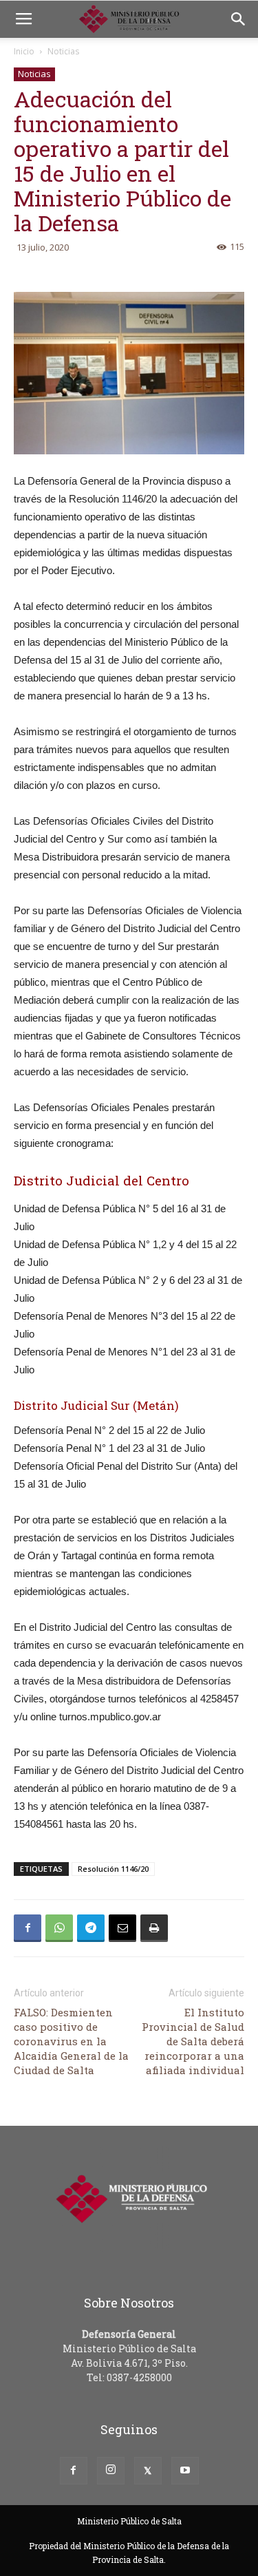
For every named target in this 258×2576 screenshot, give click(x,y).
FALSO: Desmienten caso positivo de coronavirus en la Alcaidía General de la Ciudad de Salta (71, 2041)
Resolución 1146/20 (113, 1869)
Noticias (63, 51)
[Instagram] (111, 2471)
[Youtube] (185, 2471)
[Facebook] (74, 2471)
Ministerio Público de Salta (129, 2521)
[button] (239, 19)
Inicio (24, 51)
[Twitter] (148, 2471)
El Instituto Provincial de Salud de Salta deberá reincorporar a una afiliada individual (193, 2041)
